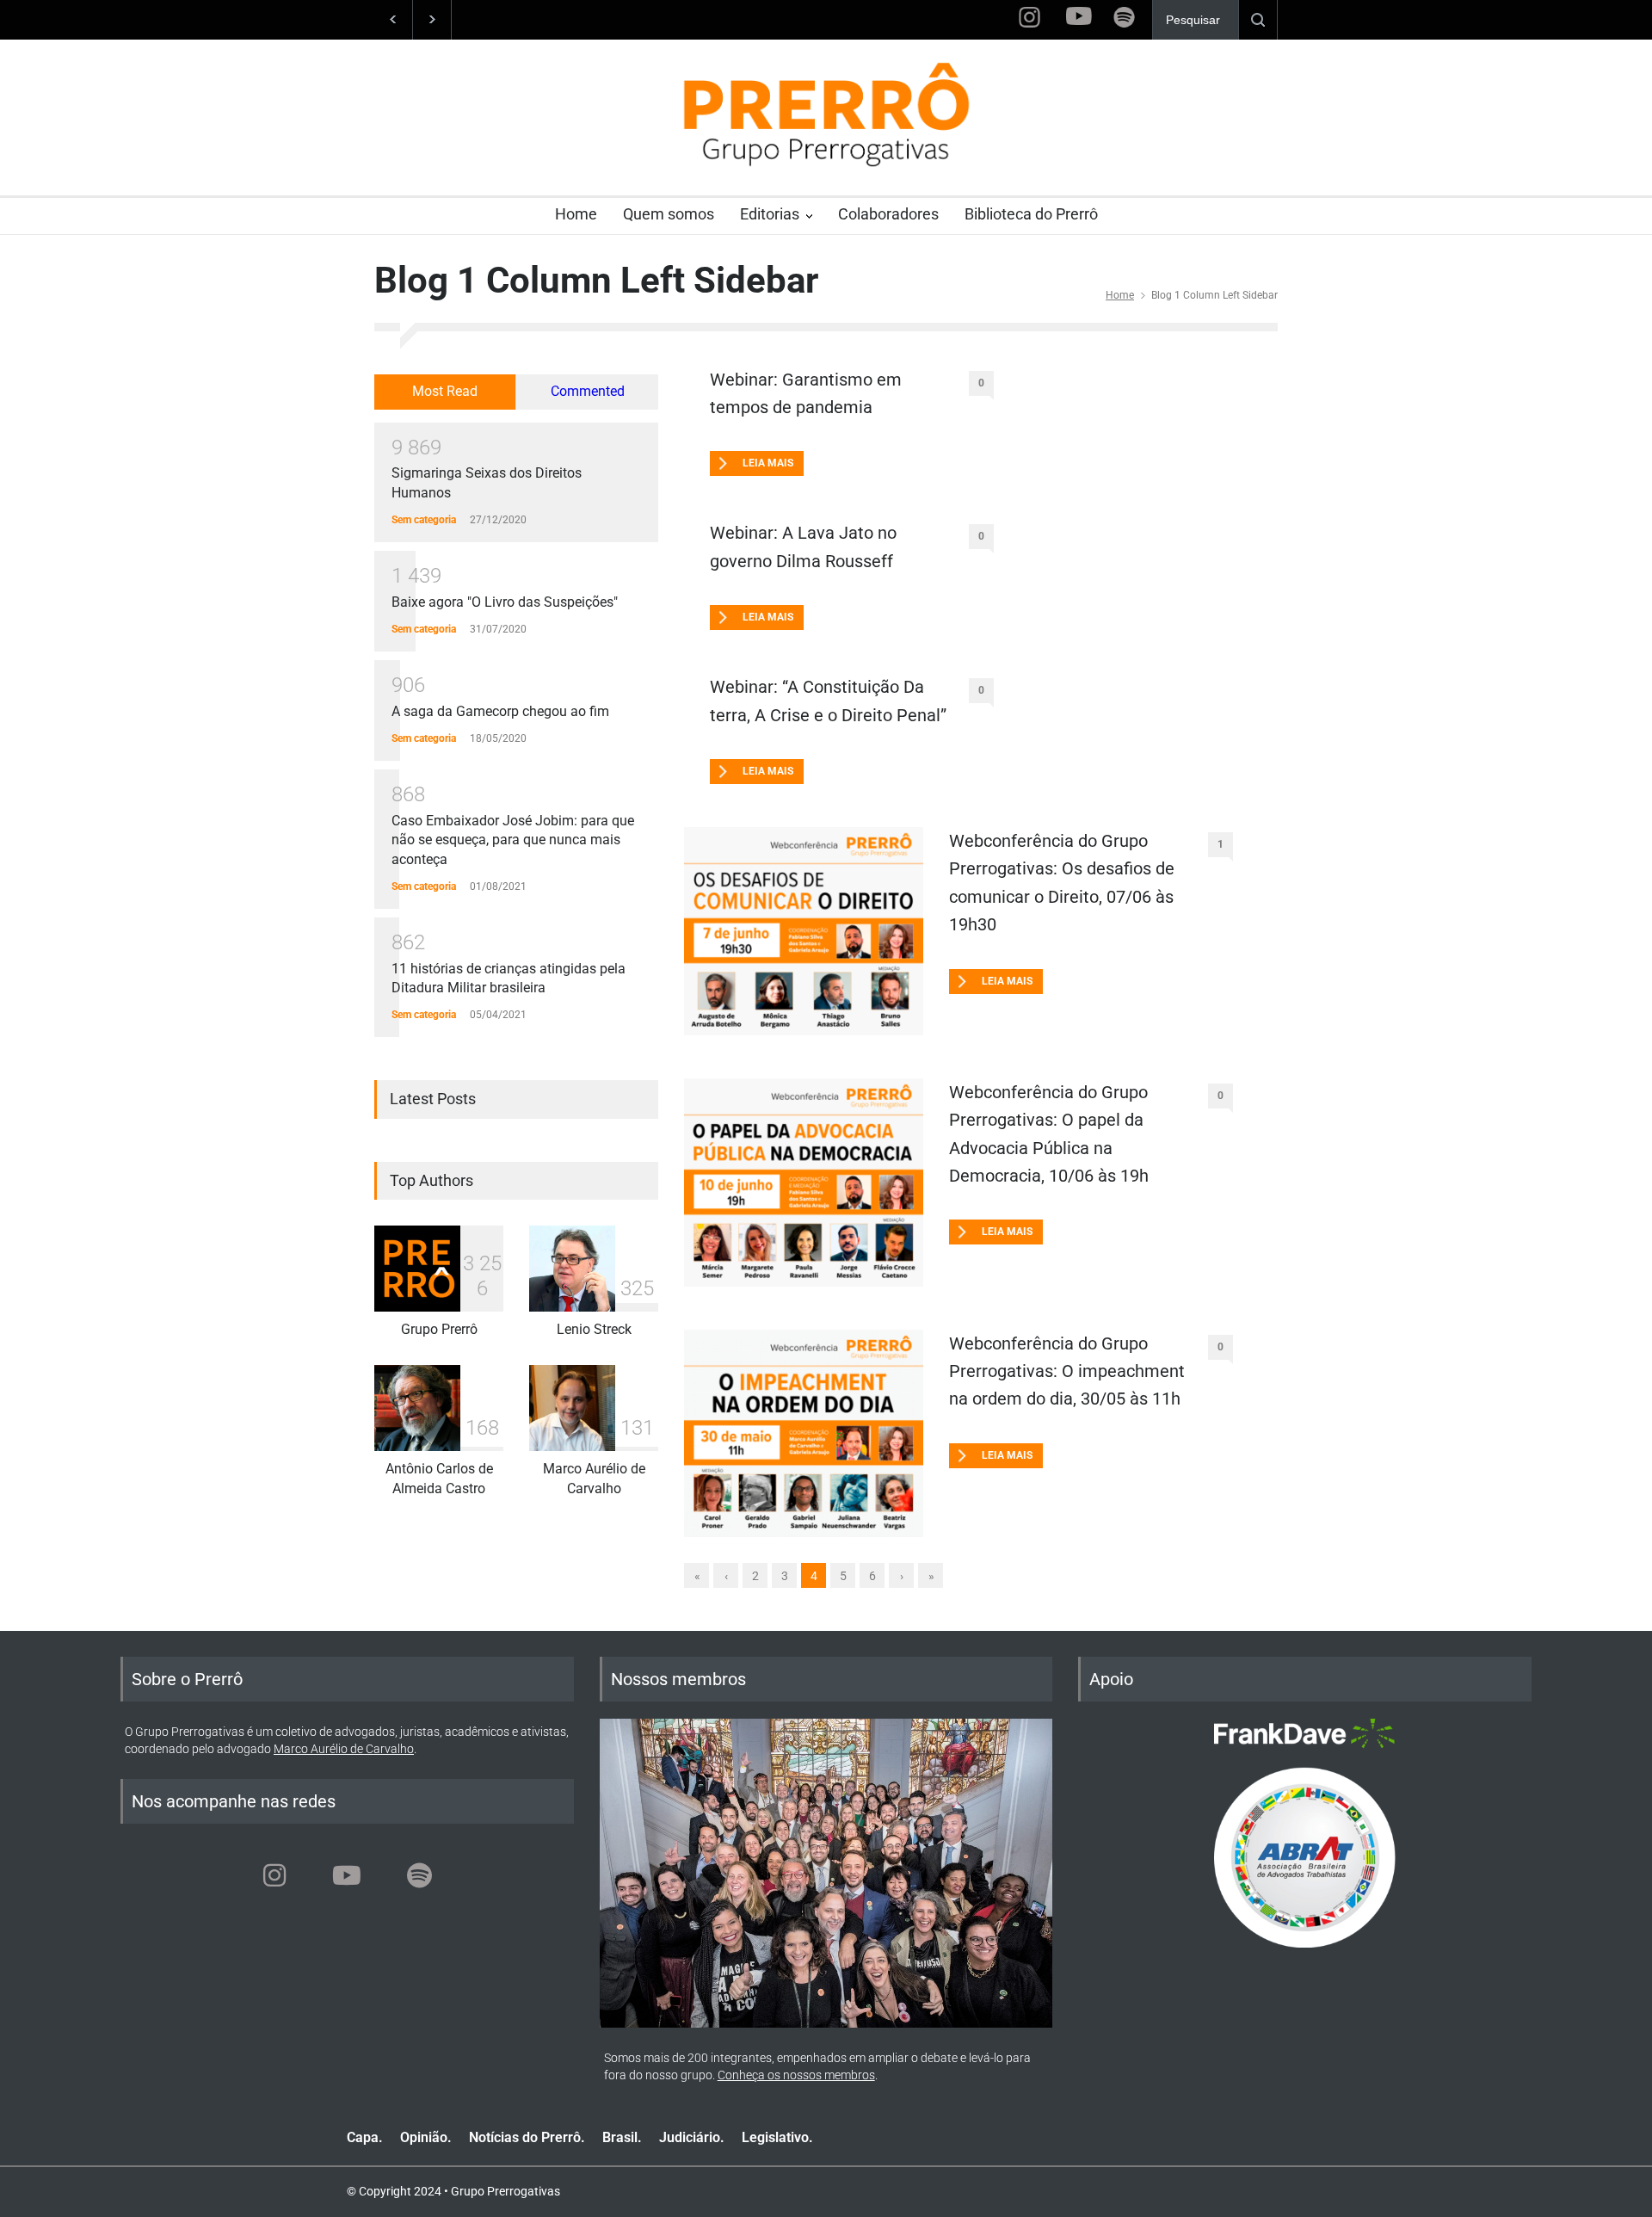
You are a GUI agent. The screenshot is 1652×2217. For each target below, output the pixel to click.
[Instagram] (274, 1875)
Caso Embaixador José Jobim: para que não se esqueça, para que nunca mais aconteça (513, 840)
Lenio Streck (594, 1329)
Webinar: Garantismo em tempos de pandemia (806, 393)
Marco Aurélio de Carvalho (344, 1749)
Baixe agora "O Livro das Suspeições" (505, 602)
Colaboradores (888, 214)
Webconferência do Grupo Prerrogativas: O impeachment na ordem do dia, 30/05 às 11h (1067, 1371)
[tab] (445, 392)
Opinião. (426, 2137)
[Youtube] (347, 1875)
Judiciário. (692, 2137)
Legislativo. (777, 2137)
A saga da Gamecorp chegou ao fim (500, 711)
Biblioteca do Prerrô (1031, 214)
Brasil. (622, 2137)
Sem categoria (424, 520)
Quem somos (669, 214)
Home (576, 214)
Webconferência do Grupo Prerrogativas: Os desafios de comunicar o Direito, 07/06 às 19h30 (1062, 883)
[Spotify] (419, 1875)
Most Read (445, 391)
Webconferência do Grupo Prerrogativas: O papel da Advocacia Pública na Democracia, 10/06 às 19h (1049, 1134)
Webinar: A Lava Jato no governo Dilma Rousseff (803, 547)
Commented (588, 391)
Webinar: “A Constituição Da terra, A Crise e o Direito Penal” (828, 701)
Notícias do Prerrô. (527, 2137)
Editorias (770, 214)
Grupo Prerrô (439, 1329)
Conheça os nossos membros (796, 2075)
